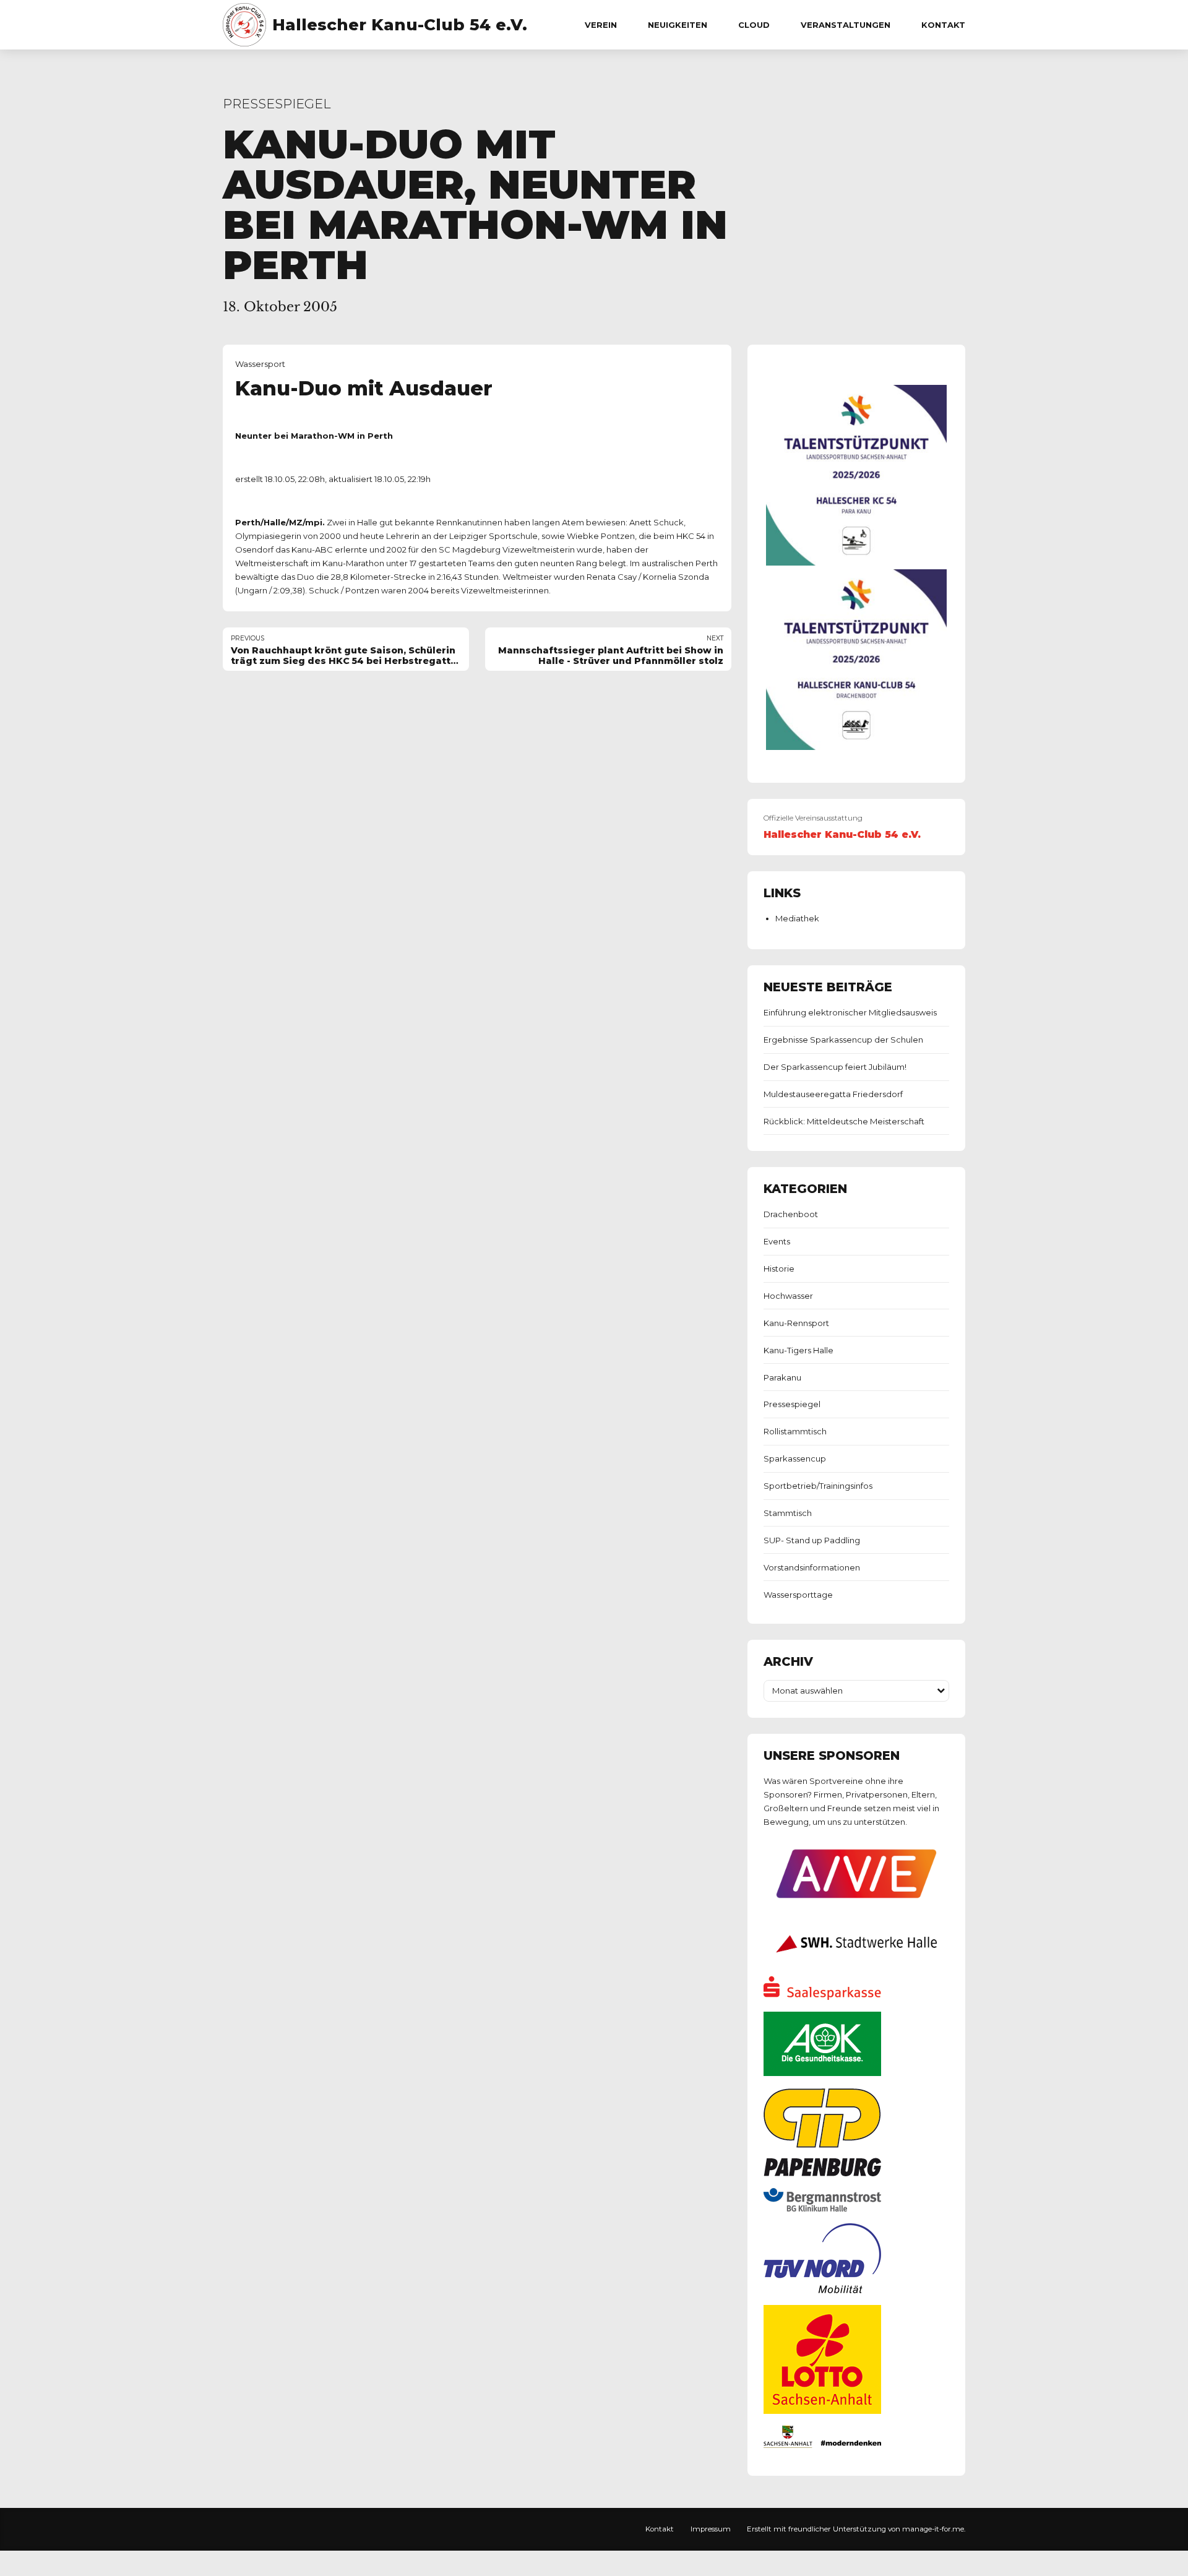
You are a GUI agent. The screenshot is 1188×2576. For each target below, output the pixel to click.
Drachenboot (791, 1214)
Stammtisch (788, 1513)
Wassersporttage (798, 1595)
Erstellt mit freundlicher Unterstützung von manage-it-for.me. (856, 2529)
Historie (779, 1269)
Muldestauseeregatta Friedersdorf (833, 1094)
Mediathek (797, 918)
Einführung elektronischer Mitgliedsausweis (850, 1012)
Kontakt (943, 25)
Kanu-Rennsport (796, 1323)
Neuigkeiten (678, 25)
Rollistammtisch (795, 1431)
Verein (601, 25)
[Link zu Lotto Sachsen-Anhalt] (822, 2411)
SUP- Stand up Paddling (812, 1540)
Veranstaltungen (846, 25)
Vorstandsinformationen (812, 1567)
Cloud (754, 25)
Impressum (711, 2529)
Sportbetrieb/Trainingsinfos (818, 1486)
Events (777, 1241)
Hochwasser (788, 1296)
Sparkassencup (795, 1458)
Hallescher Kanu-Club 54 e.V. (400, 25)
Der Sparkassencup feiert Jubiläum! (835, 1067)
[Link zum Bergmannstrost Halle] (822, 2208)
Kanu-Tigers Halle (798, 1350)
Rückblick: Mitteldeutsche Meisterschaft (844, 1121)
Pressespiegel (277, 104)
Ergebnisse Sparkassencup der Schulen (843, 1040)
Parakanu (782, 1377)
